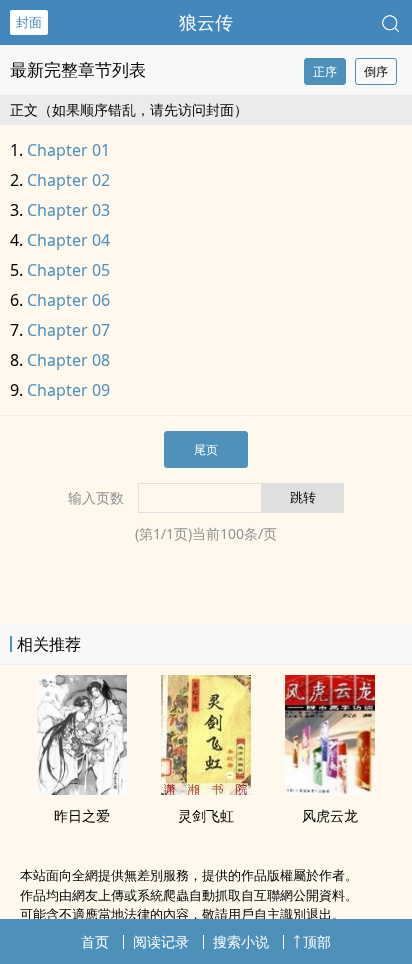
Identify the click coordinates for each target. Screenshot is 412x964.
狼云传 (206, 22)
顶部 (317, 941)
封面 (29, 22)
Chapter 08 (68, 360)
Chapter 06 (68, 300)
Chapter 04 (68, 240)
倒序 (376, 71)
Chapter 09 (68, 390)
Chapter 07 (68, 330)
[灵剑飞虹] (206, 789)
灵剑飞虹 (206, 815)
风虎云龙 (330, 815)
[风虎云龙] (330, 789)
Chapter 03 (68, 210)
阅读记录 (161, 941)
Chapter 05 (68, 270)
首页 (95, 941)
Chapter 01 (68, 150)
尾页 (206, 449)
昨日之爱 (82, 815)
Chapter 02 (68, 180)
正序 (325, 71)
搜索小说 (241, 941)
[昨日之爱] (82, 789)
